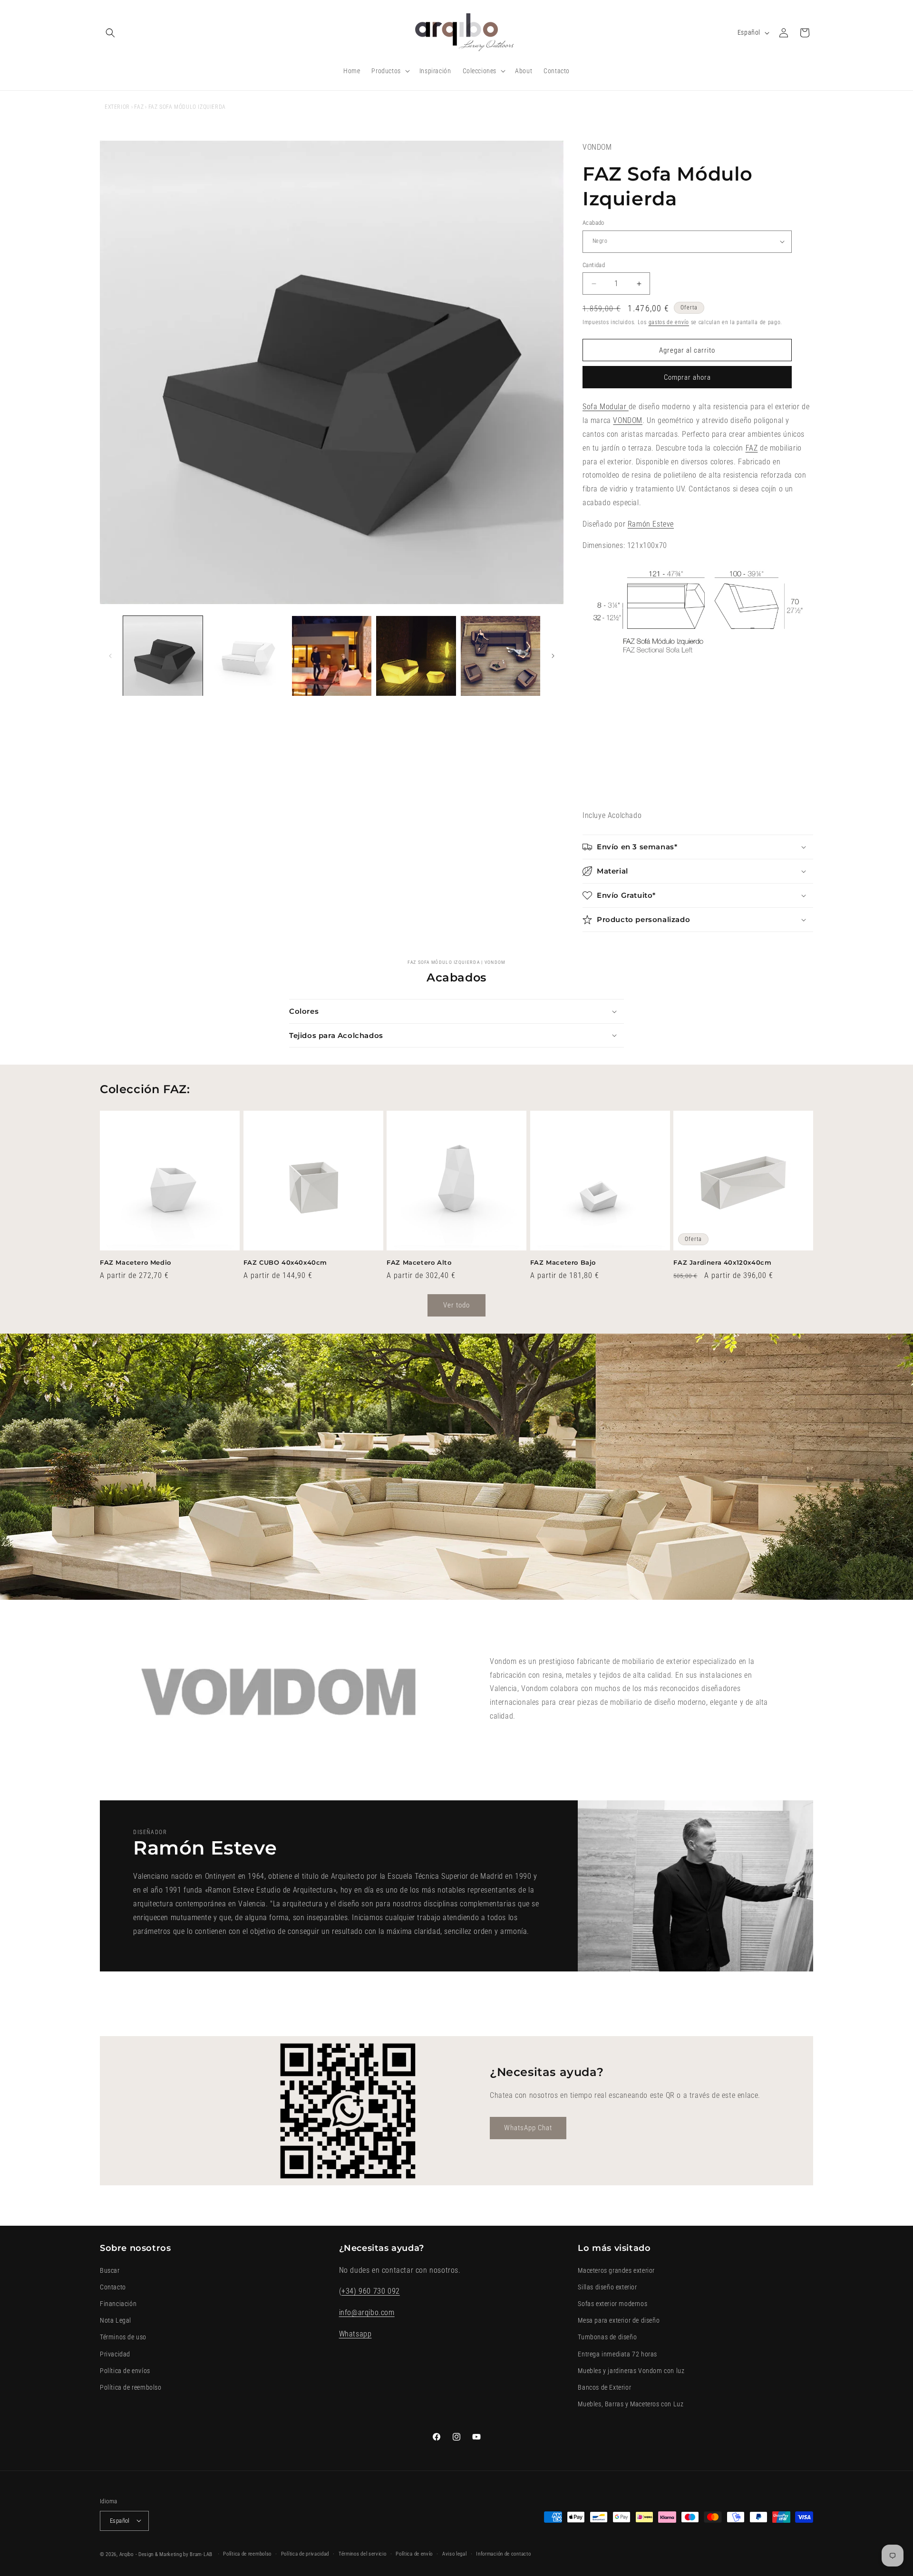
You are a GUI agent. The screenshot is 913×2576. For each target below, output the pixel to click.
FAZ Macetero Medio (136, 1262)
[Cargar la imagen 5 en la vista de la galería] (500, 656)
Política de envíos (125, 2370)
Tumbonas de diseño (607, 2337)
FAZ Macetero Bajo (563, 1262)
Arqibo (126, 2554)
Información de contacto (503, 2553)
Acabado (593, 223)
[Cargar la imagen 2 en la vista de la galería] (247, 656)
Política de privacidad (305, 2553)
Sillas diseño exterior (607, 2287)
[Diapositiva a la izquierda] (110, 656)
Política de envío (414, 2553)
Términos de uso (123, 2337)
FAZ (139, 107)
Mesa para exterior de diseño (619, 2320)
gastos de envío (669, 322)
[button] (110, 33)
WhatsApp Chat (528, 2128)
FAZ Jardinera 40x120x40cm (722, 1262)
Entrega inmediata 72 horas (617, 2354)
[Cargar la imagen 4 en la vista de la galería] (416, 656)
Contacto (113, 2287)
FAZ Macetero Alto (419, 1262)
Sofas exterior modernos (612, 2304)
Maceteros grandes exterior (616, 2270)
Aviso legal (455, 2553)
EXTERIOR (117, 107)
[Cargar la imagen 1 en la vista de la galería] (163, 656)
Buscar (110, 2270)
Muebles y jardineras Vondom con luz (631, 2370)
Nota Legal (116, 2320)
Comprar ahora (687, 377)
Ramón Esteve (651, 524)
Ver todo (456, 1305)
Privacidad (115, 2354)
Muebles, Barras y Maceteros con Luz (631, 2404)
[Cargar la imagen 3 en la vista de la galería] (332, 656)
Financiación (118, 2304)
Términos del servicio (363, 2553)
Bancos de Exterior (604, 2387)
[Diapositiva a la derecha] (553, 656)
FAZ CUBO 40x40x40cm (285, 1262)
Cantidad (594, 265)
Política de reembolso (131, 2387)
